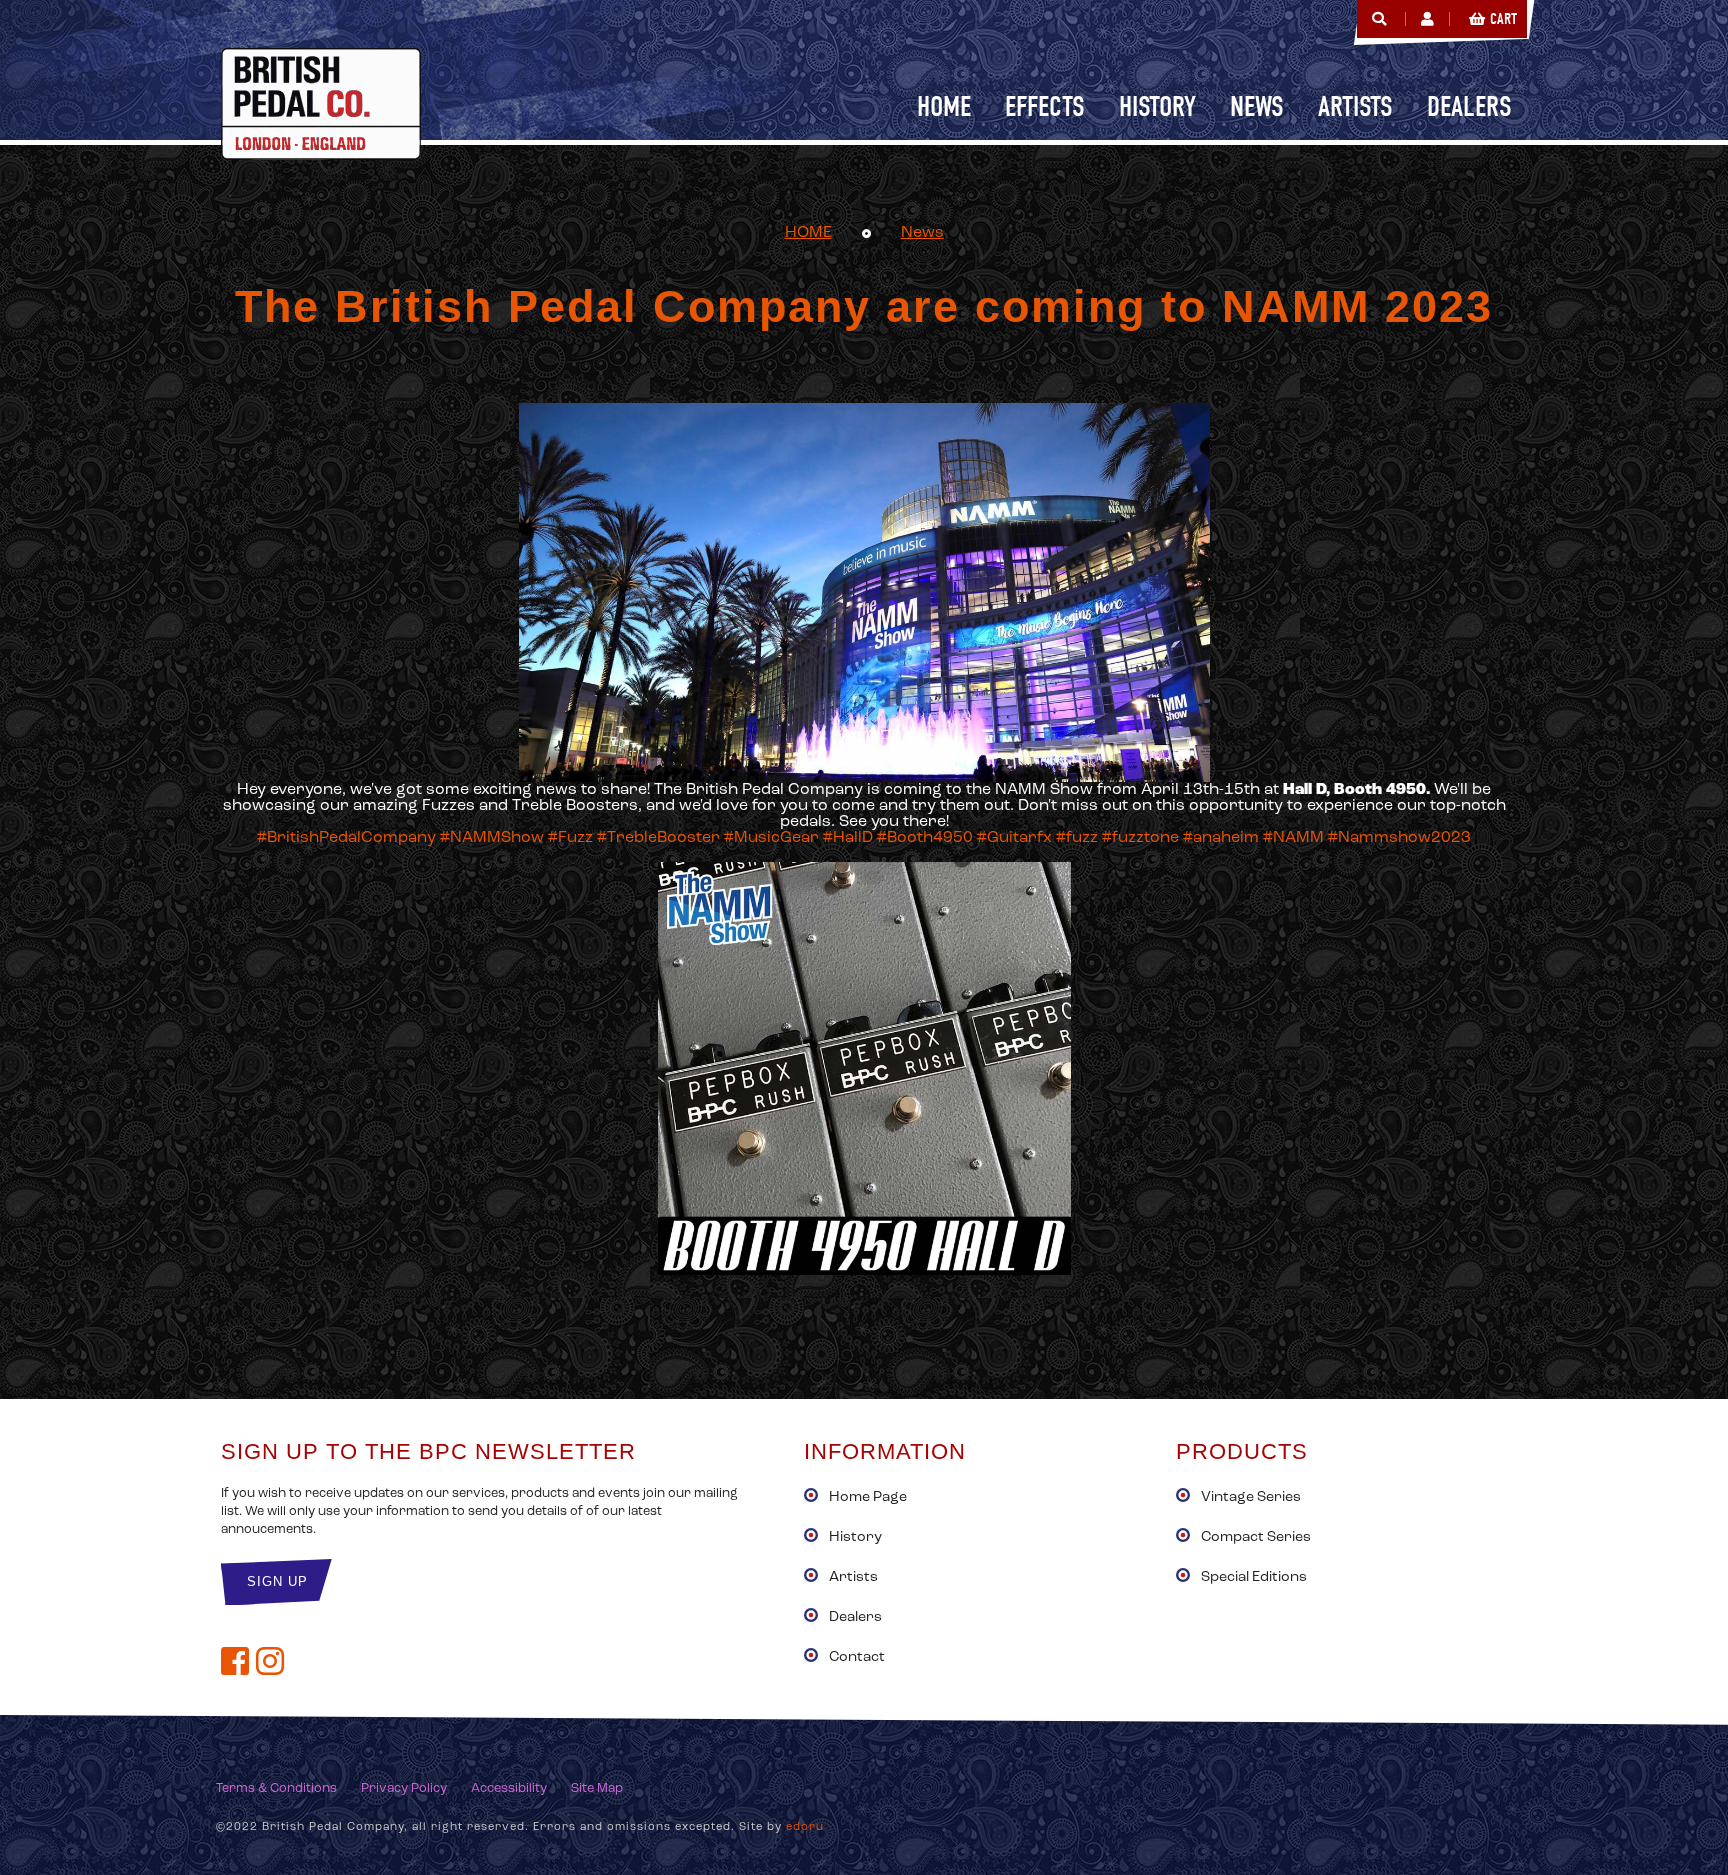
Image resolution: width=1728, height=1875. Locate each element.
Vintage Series (1251, 1497)
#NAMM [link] (1293, 838)
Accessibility (509, 1788)
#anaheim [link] (1221, 838)
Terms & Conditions (276, 1788)
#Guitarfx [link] (1014, 838)
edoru (805, 1827)
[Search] (1379, 19)
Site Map (597, 1788)
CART (1503, 19)
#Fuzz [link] (570, 838)
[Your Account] (1427, 19)
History (855, 1537)
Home (944, 106)
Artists (853, 1577)
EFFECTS (1045, 106)
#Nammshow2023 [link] (1399, 838)
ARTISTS (1355, 106)
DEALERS (1469, 106)
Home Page (868, 1497)
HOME (808, 233)
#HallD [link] (848, 838)
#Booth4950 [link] (925, 838)
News (922, 233)
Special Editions (1254, 1577)
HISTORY (1157, 106)
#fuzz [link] (1077, 838)
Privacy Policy (404, 1788)
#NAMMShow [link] (492, 838)
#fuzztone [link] (1140, 838)
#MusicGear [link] (771, 838)
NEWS (1257, 106)
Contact (857, 1657)
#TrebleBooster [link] (658, 838)
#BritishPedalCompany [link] (346, 838)
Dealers (855, 1617)
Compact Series (1256, 1537)
